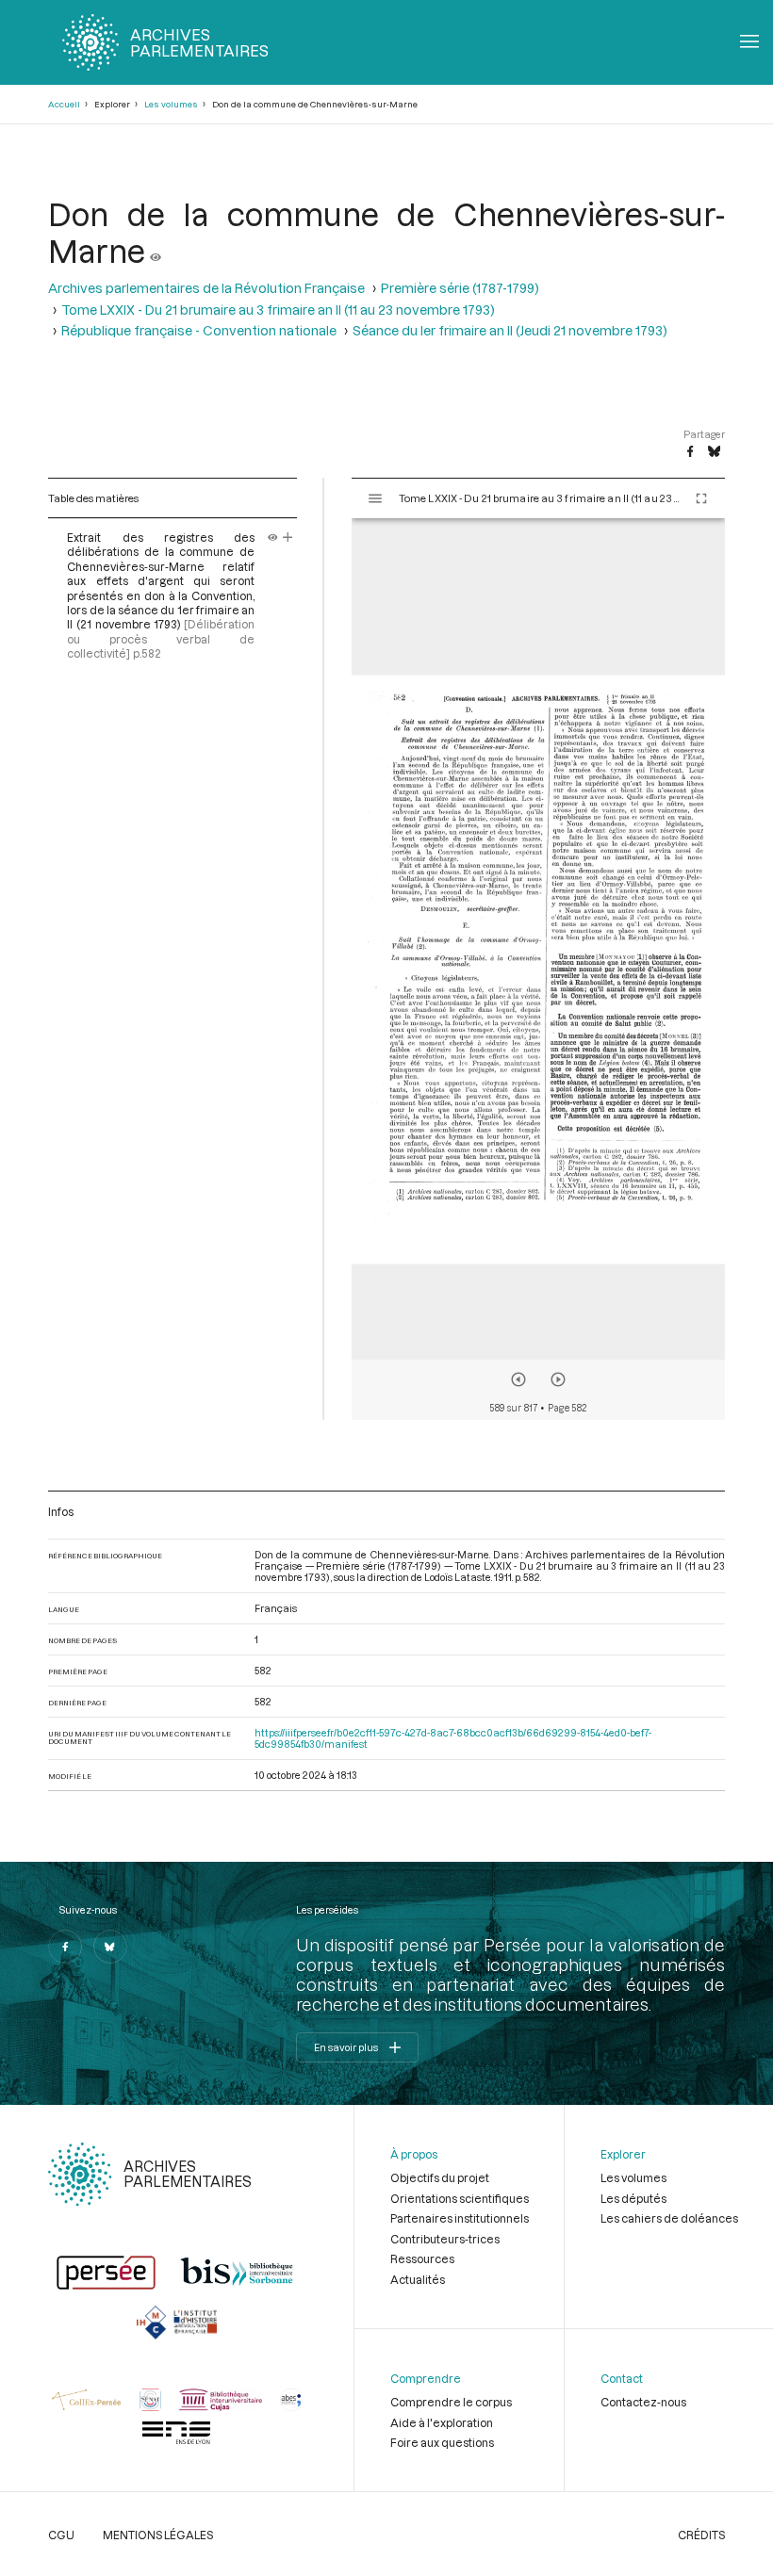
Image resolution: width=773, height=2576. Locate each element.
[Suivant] (558, 1379)
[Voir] (156, 250)
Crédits (701, 2535)
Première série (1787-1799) (460, 288)
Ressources (422, 2258)
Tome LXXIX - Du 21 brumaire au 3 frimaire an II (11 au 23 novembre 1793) (278, 310)
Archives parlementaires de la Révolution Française (206, 288)
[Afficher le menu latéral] (375, 498)
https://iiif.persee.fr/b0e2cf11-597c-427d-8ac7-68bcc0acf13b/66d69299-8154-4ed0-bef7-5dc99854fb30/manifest (453, 1738)
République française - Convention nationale (199, 330)
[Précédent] (518, 1379)
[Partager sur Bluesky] (714, 452)
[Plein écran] (701, 498)
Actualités (418, 2279)
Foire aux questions (442, 2442)
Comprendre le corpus (451, 2402)
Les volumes (171, 104)
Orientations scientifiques (460, 2198)
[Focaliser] (288, 537)
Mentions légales (158, 2535)
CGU (61, 2535)
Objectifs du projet (440, 2177)
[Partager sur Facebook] (690, 452)
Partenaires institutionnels (460, 2218)
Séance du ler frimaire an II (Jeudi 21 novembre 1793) (510, 330)
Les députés (633, 2198)
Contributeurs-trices (445, 2239)
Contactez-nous (643, 2402)
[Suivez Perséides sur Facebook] (65, 1947)
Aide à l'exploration (442, 2422)
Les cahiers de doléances (669, 2218)
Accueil (64, 104)
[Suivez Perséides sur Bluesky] (110, 1947)
